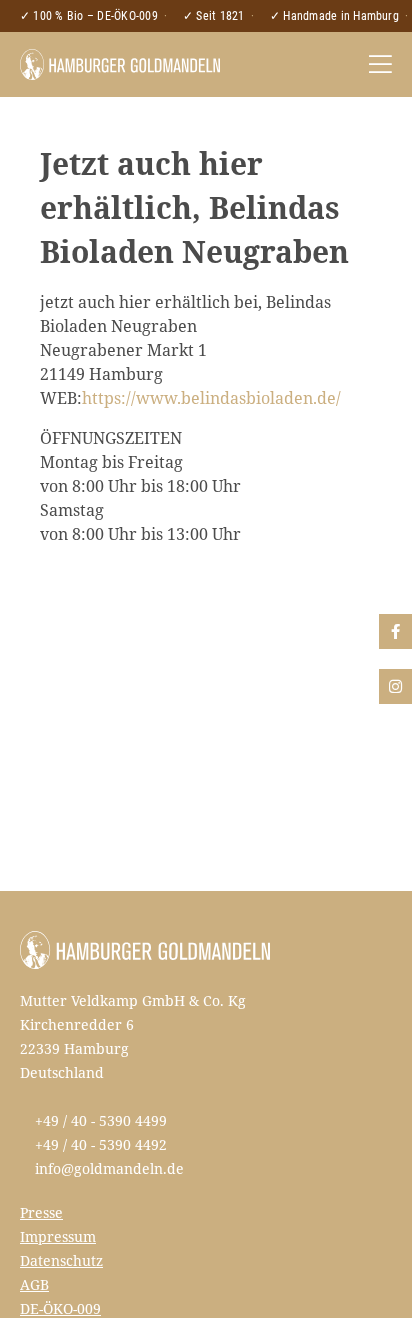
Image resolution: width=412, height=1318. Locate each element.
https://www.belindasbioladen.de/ (211, 398)
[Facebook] (395, 631)
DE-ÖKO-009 (60, 1308)
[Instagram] (395, 686)
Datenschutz (61, 1260)
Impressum (58, 1236)
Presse (41, 1212)
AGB (34, 1284)
